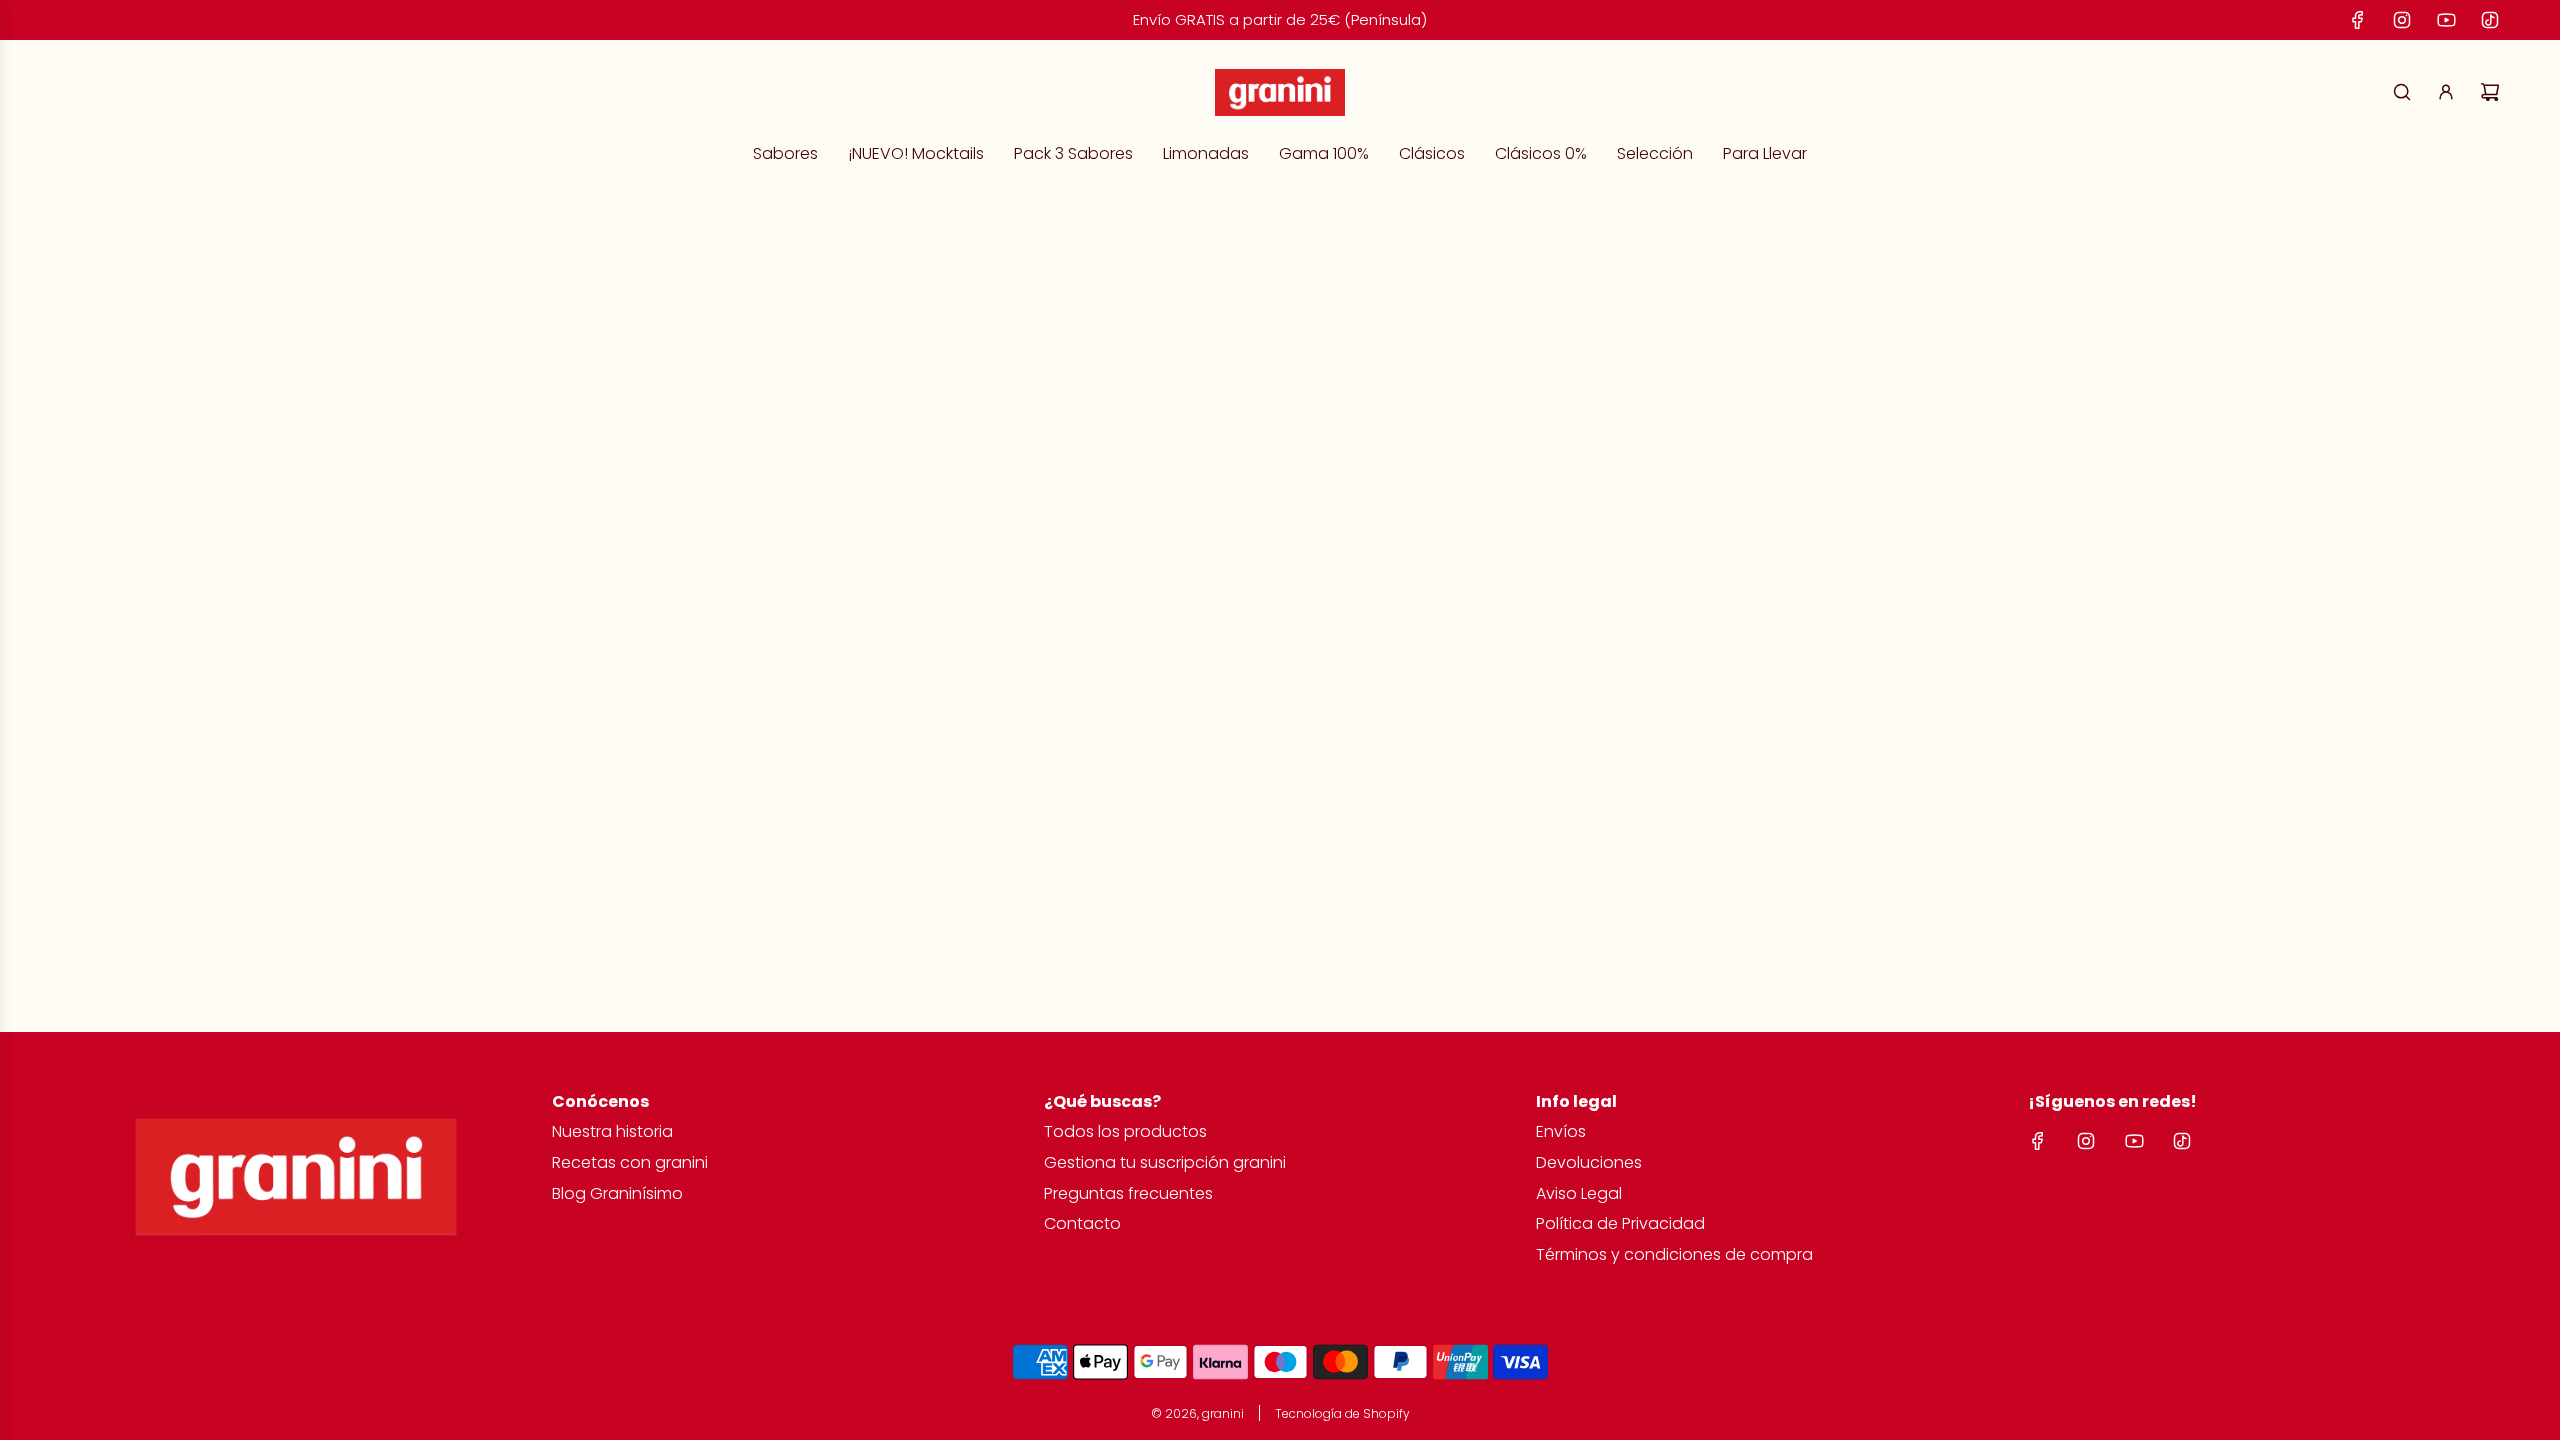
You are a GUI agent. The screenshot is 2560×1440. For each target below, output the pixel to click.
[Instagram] (2402, 20)
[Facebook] (2358, 20)
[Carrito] (2490, 92)
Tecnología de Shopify (1342, 1413)
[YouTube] (2446, 20)
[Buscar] (2402, 92)
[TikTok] (2490, 20)
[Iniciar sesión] (2446, 92)
